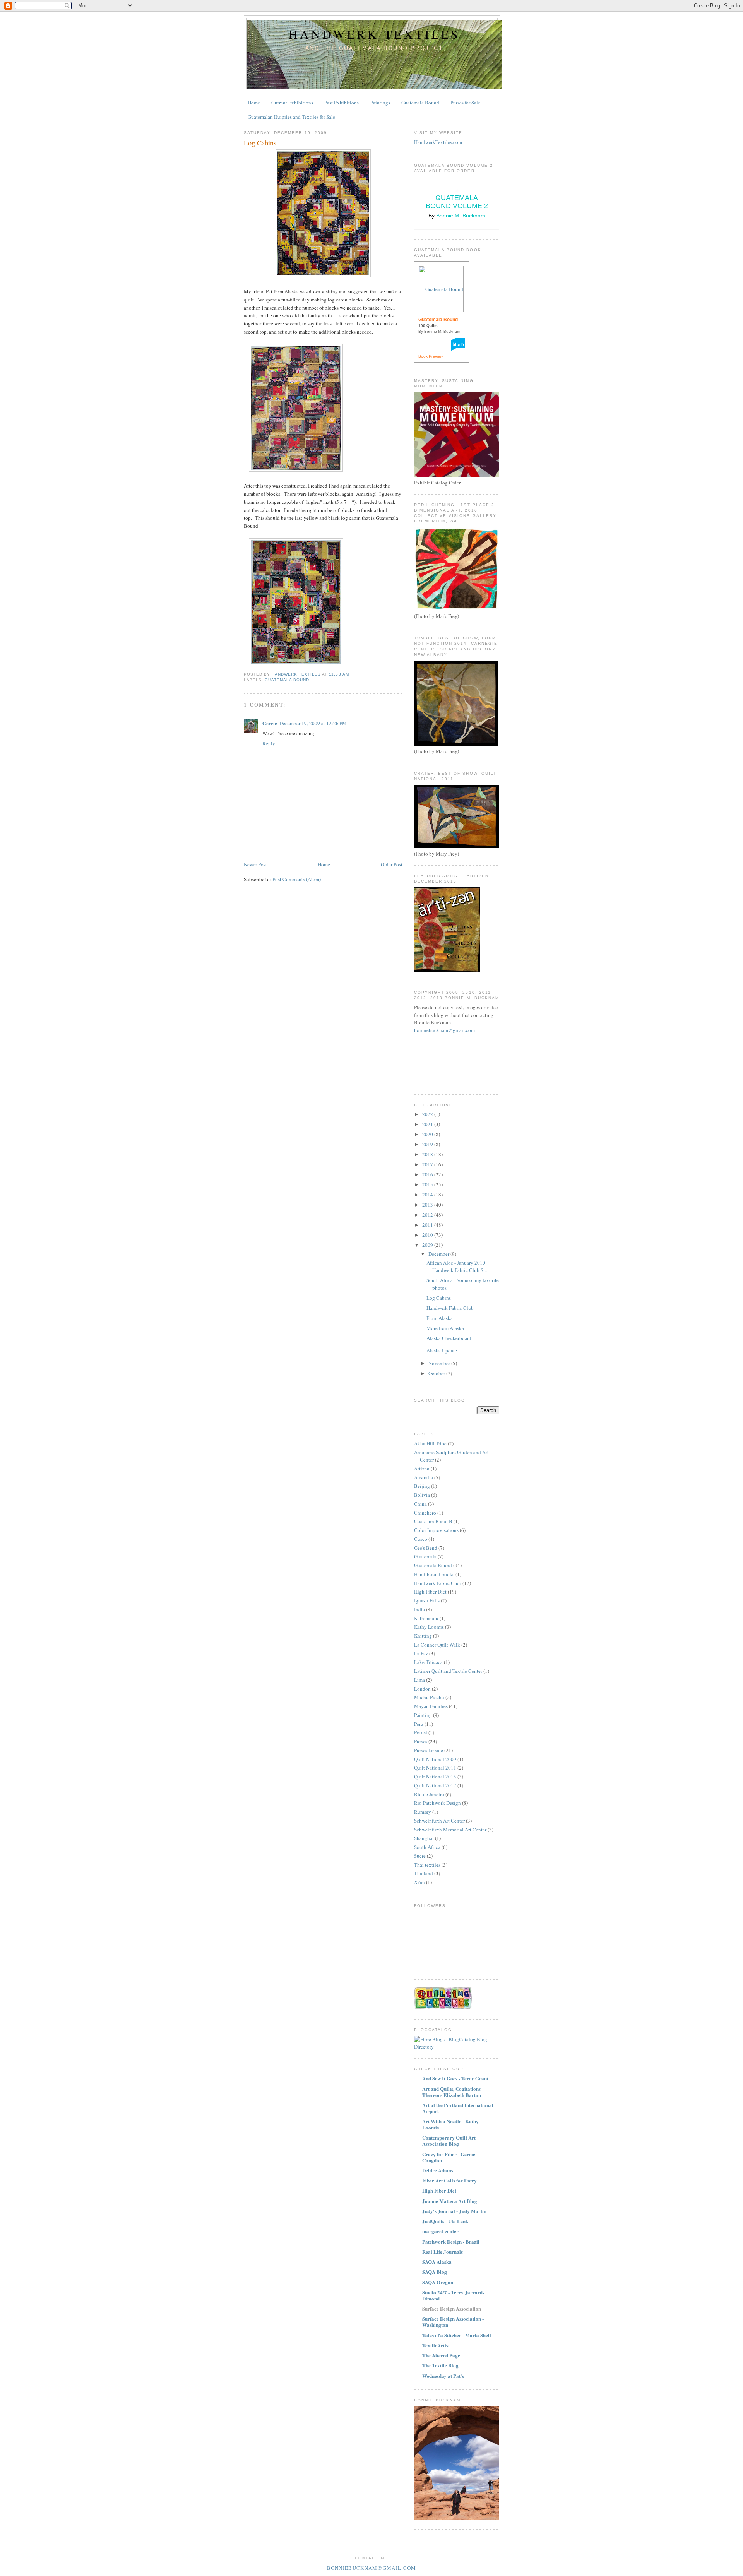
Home (254, 103)
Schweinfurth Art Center (439, 1821)
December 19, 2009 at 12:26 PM (313, 723)
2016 (428, 1174)
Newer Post (255, 864)
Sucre (420, 1856)
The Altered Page (441, 2355)
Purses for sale (429, 1750)
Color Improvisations (436, 1530)
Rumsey (423, 1812)
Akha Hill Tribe (430, 1443)
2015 (428, 1184)
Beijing (422, 1486)
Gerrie (270, 723)
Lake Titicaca (428, 1662)
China (420, 1504)
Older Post (392, 864)
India (419, 1609)
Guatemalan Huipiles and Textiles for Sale (291, 117)
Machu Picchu (429, 1697)
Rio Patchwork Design (437, 1803)
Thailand (424, 1873)
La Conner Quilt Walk (437, 1645)
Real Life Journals (443, 2252)
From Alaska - (441, 1318)
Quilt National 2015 (435, 1777)
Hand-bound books (434, 1574)
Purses (421, 1741)
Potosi (421, 1732)
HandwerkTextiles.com (438, 142)
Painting (423, 1715)
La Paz (421, 1653)
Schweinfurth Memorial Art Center (450, 1830)
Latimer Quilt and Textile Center (448, 1671)
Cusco (421, 1539)
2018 (428, 1154)
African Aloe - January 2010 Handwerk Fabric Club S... (457, 1267)
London (422, 1689)
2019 (428, 1144)
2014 (428, 1195)
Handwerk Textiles (374, 34)
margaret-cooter (440, 2231)
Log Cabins (439, 1298)
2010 (428, 1235)
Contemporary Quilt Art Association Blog (449, 2140)
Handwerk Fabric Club (450, 1308)
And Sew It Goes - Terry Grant (455, 2078)
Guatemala (425, 1556)
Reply (269, 743)
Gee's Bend (426, 1548)
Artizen (422, 1469)
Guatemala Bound (420, 103)
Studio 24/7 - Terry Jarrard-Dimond (453, 2295)
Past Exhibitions (342, 103)
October (437, 1373)
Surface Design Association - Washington (453, 2322)
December (439, 1254)
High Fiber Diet (430, 1592)
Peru (419, 1724)
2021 (428, 1124)
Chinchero (425, 1513)
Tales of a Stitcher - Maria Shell (457, 2335)
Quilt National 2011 (435, 1768)
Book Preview (431, 356)
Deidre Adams (438, 2170)
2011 (428, 1225)
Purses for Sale (465, 103)
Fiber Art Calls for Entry (449, 2180)
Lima (419, 1680)
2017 (428, 1164)
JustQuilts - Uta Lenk (445, 2221)
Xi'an (419, 1882)
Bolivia (422, 1495)
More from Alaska (445, 1328)
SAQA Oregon (438, 2282)
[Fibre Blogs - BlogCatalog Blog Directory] (457, 2047)
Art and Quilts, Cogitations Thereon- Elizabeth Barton (452, 2092)
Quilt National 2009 (435, 1759)
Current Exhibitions (292, 103)
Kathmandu (426, 1618)
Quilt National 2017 (435, 1785)
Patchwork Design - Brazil (451, 2241)
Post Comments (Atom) (297, 879)
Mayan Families (431, 1706)
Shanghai (424, 1838)
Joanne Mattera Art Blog (450, 2201)
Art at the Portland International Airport (458, 2108)
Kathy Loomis (429, 1627)
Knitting (423, 1636)
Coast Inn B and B (433, 1521)
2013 (428, 1205)
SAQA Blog (435, 2272)
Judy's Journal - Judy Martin (454, 2211)
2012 (428, 1215)
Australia (424, 1477)
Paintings (380, 103)
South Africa (427, 1847)
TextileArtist (436, 2345)
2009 (428, 1245)
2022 (428, 1114)
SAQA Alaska (437, 2262)
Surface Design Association (452, 2308)
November (440, 1363)
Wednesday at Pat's (443, 2376)
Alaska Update (442, 1350)
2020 (428, 1134)
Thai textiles (427, 1865)
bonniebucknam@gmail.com (444, 1030)
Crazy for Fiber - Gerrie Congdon (449, 2157)
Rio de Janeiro (429, 1794)
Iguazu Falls (427, 1600)
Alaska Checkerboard (449, 1338)
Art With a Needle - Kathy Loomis (450, 2124)
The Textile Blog (440, 2365)
